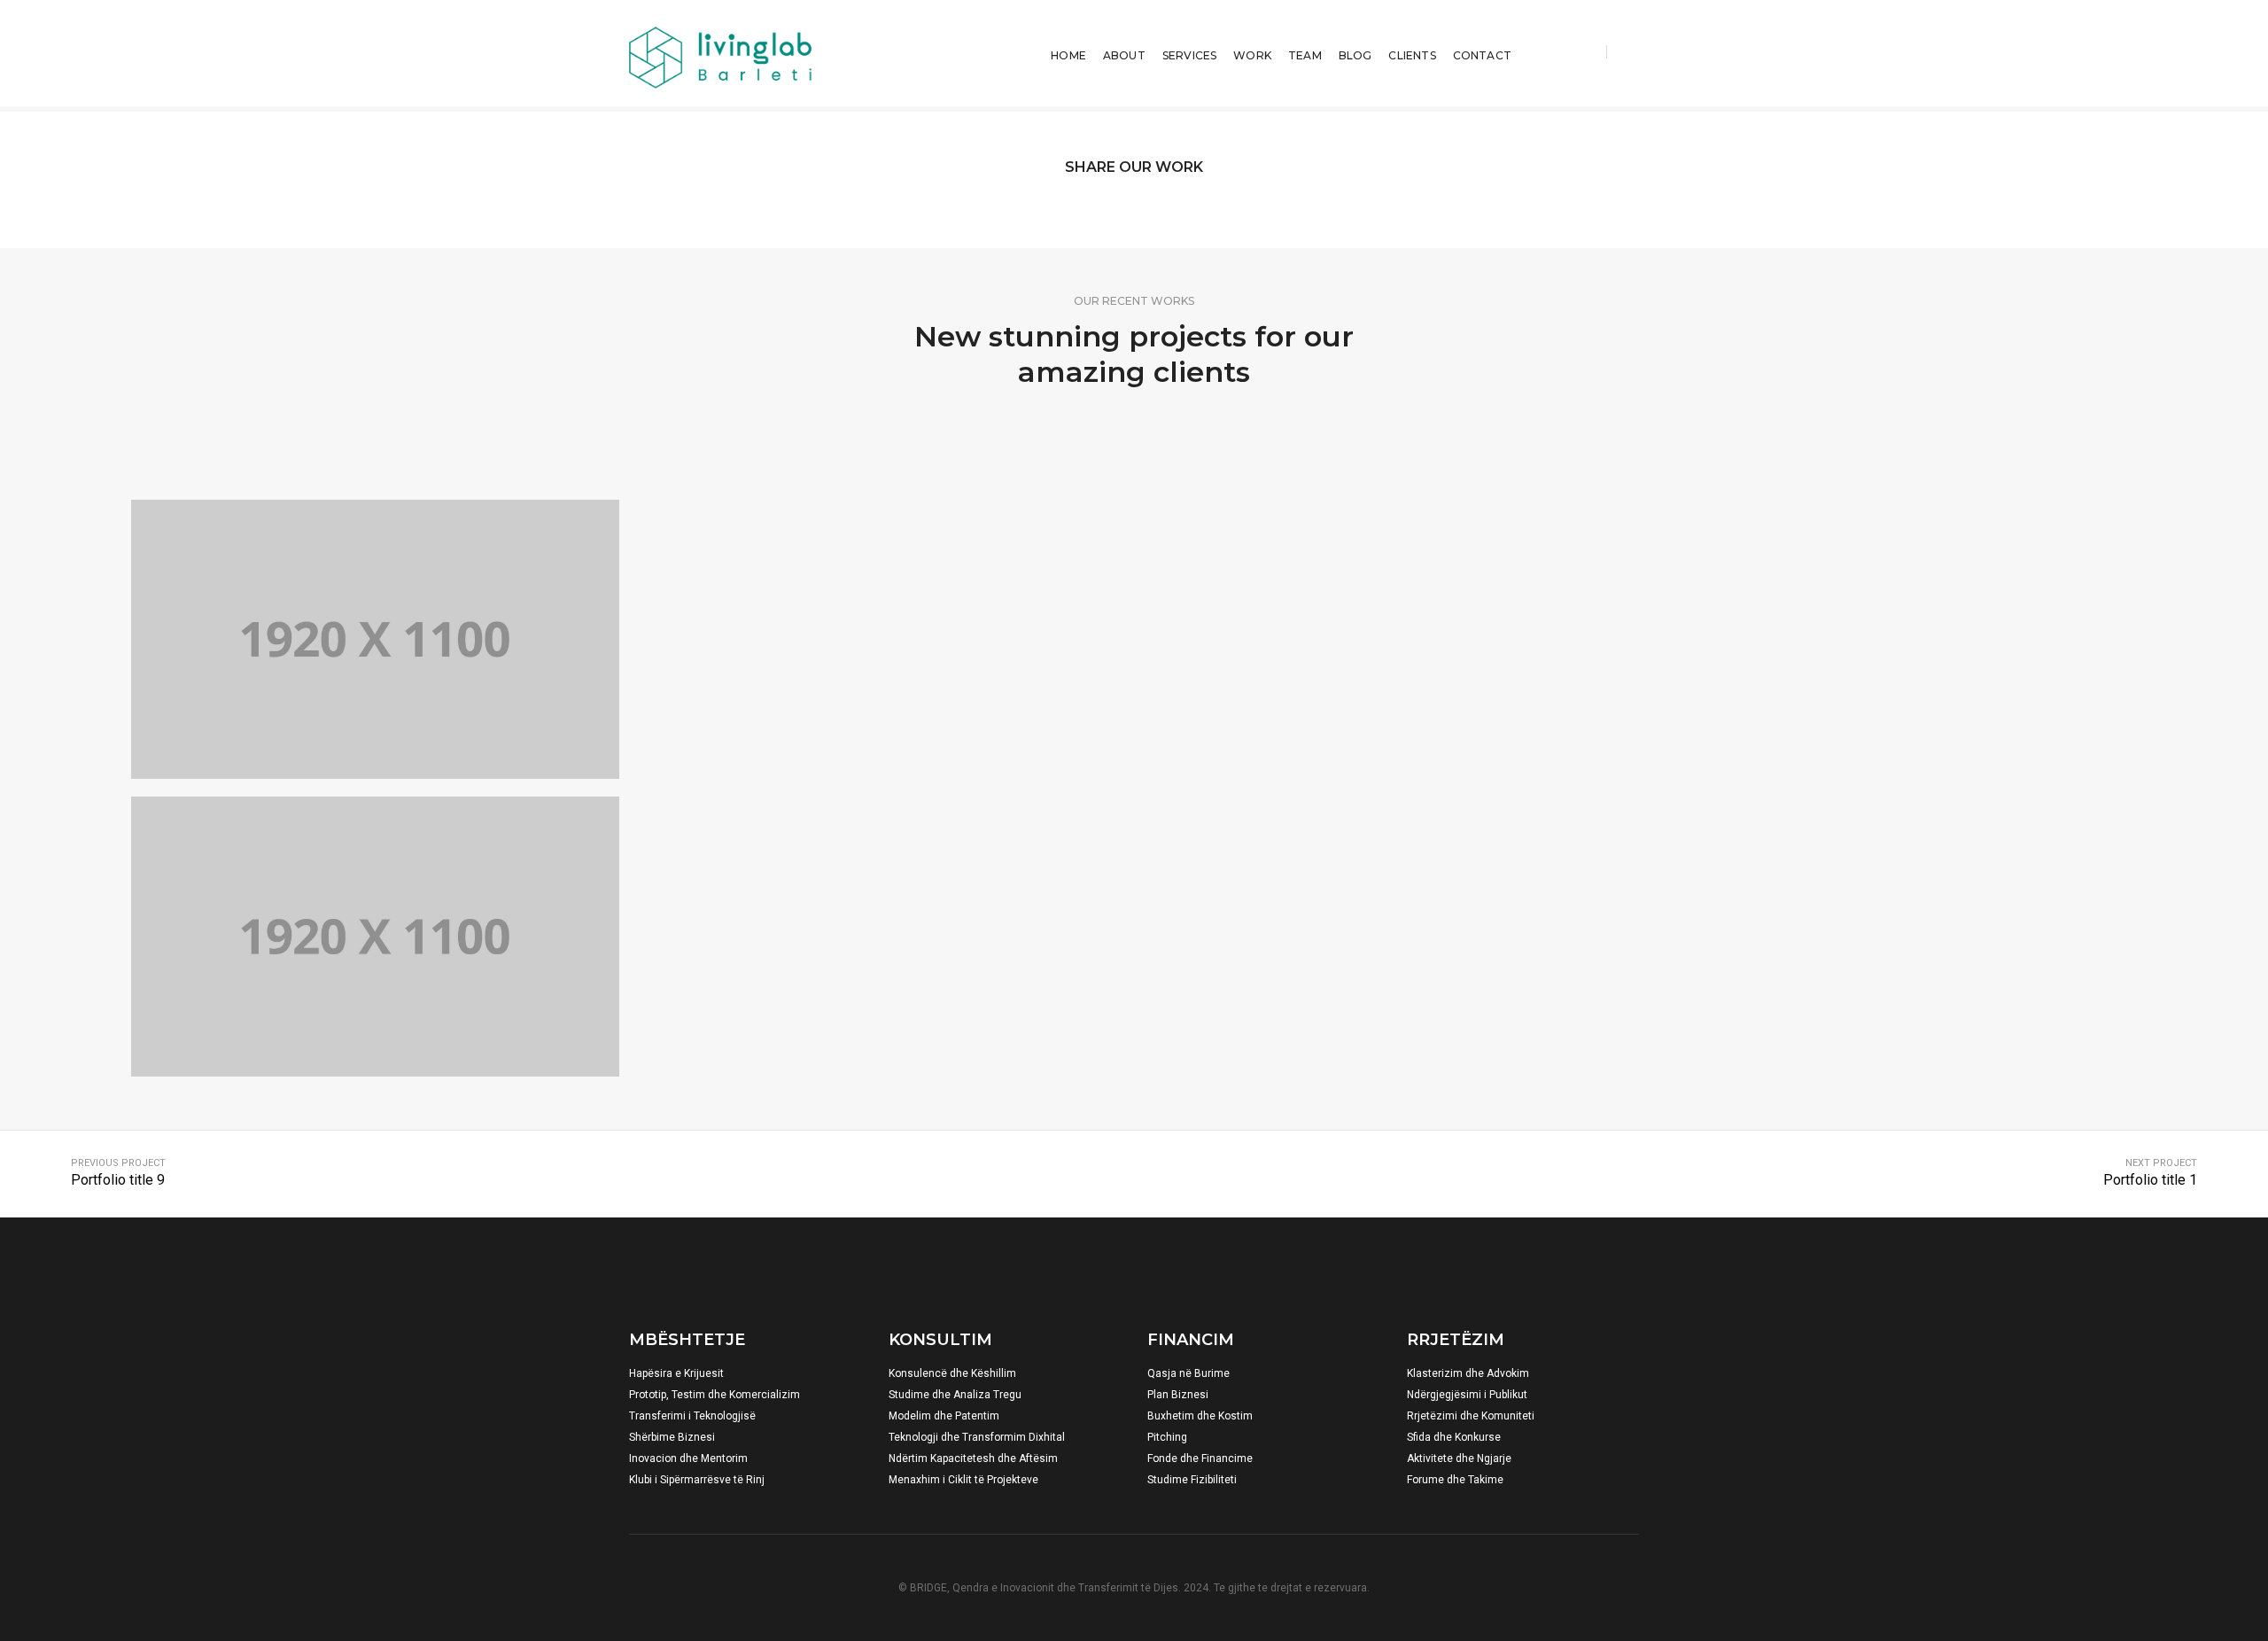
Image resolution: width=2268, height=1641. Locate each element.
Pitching (1167, 1437)
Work (1252, 55)
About (1124, 55)
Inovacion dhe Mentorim (688, 1458)
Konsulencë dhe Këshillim (952, 1373)
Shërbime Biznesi (672, 1437)
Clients (1412, 55)
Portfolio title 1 (2150, 1180)
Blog (1355, 55)
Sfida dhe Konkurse (1454, 1437)
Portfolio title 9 (118, 1180)
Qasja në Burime (1188, 1373)
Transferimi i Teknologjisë (692, 1416)
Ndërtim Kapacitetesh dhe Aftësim (973, 1458)
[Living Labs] (720, 43)
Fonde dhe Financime (1200, 1458)
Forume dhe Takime (1455, 1480)
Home (1068, 55)
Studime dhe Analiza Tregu (955, 1395)
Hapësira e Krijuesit (676, 1373)
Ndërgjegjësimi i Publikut (1467, 1395)
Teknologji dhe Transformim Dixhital (977, 1437)
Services (1189, 55)
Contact (1482, 55)
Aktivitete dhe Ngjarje (1459, 1458)
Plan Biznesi (1178, 1395)
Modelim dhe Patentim (944, 1416)
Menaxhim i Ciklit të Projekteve (963, 1480)
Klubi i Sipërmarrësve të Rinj (697, 1480)
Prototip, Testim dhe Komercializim (715, 1395)
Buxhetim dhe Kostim (1200, 1416)
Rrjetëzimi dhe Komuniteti (1471, 1416)
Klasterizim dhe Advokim (1468, 1373)
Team (1305, 55)
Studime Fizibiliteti (1192, 1480)
